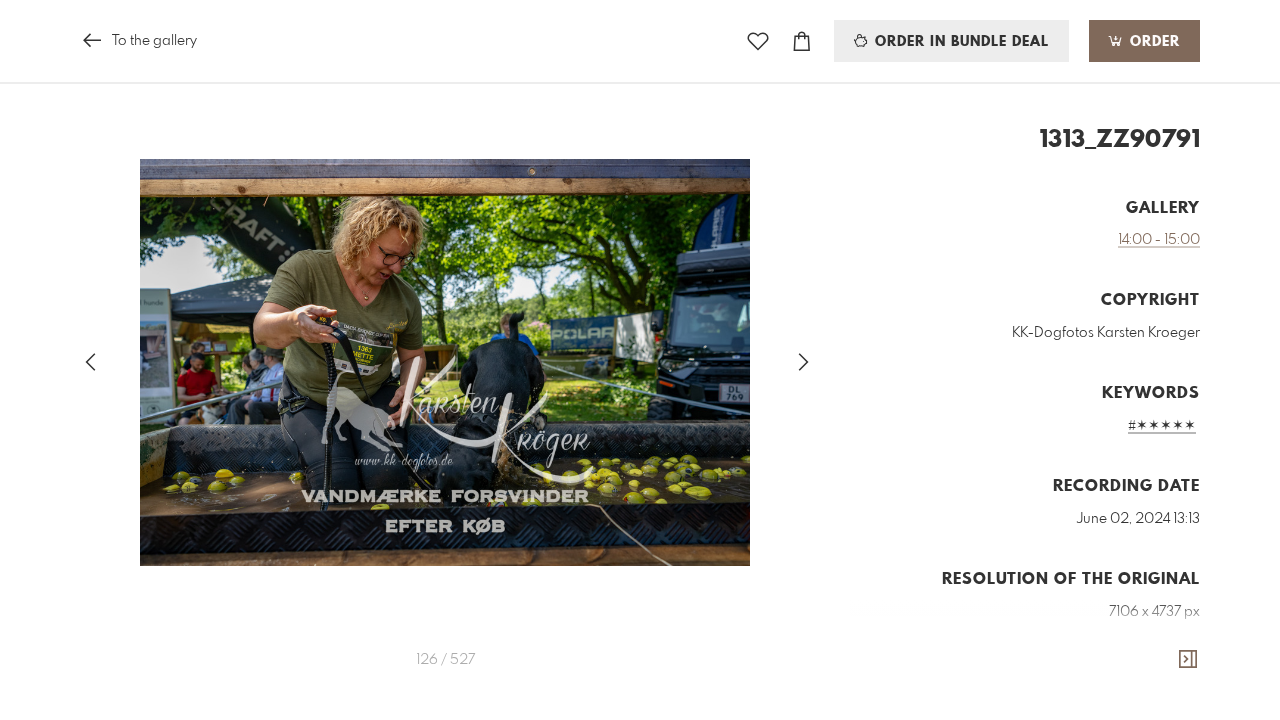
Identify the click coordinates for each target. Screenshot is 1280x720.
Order (1152, 42)
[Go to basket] (802, 41)
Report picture (1159, 702)
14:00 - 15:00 (1159, 240)
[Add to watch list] (758, 41)
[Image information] (1188, 660)
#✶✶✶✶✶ (1162, 426)
